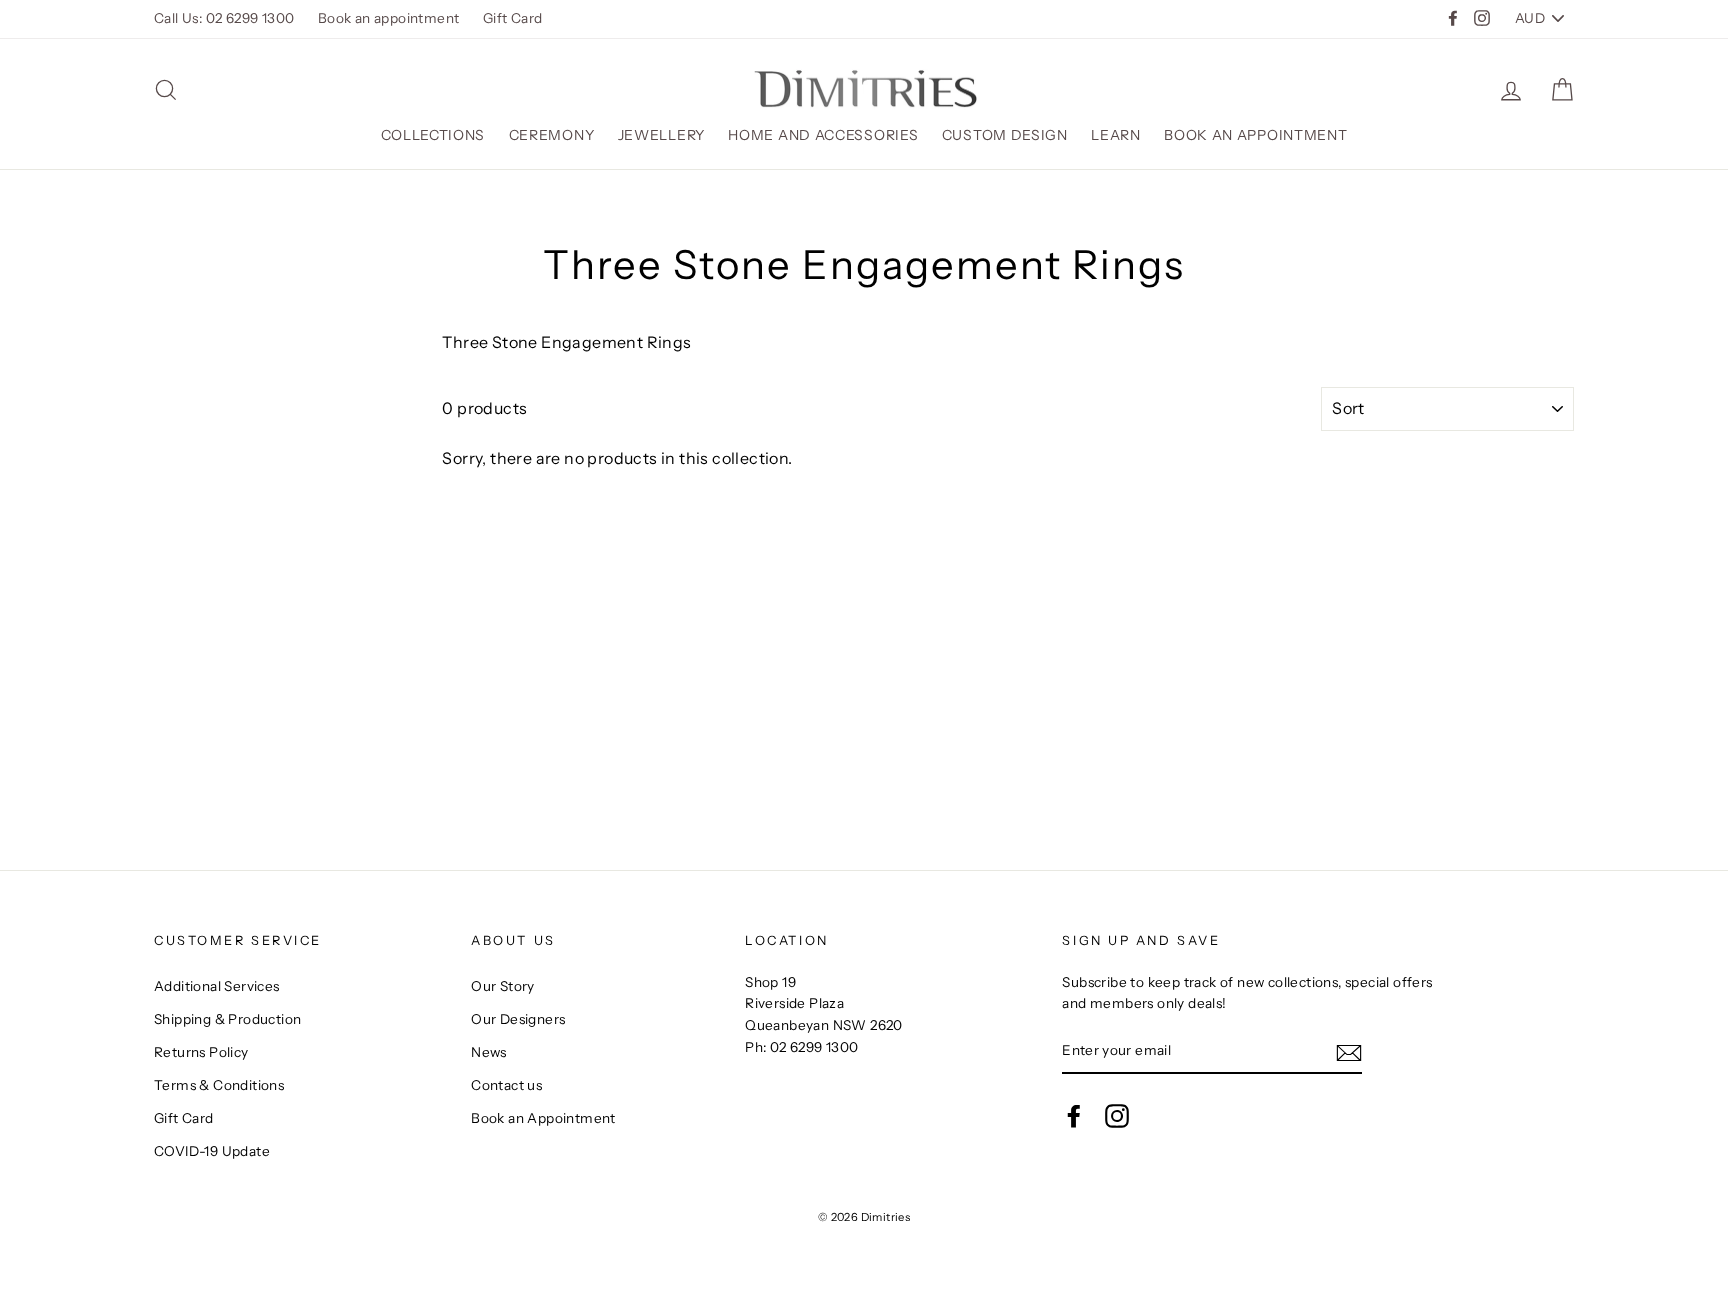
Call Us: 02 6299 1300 (224, 18)
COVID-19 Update (212, 1151)
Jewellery (661, 135)
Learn (1116, 135)
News (489, 1052)
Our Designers (518, 1019)
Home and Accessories (823, 135)
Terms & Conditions (219, 1085)
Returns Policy (201, 1052)
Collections (433, 135)
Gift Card (513, 18)
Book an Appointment (1255, 135)
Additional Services (217, 986)
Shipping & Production (227, 1019)
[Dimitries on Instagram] (1117, 1116)
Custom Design (1005, 135)
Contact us (506, 1085)
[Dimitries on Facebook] (1074, 1116)
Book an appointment (389, 18)
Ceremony (552, 135)
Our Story (503, 986)
